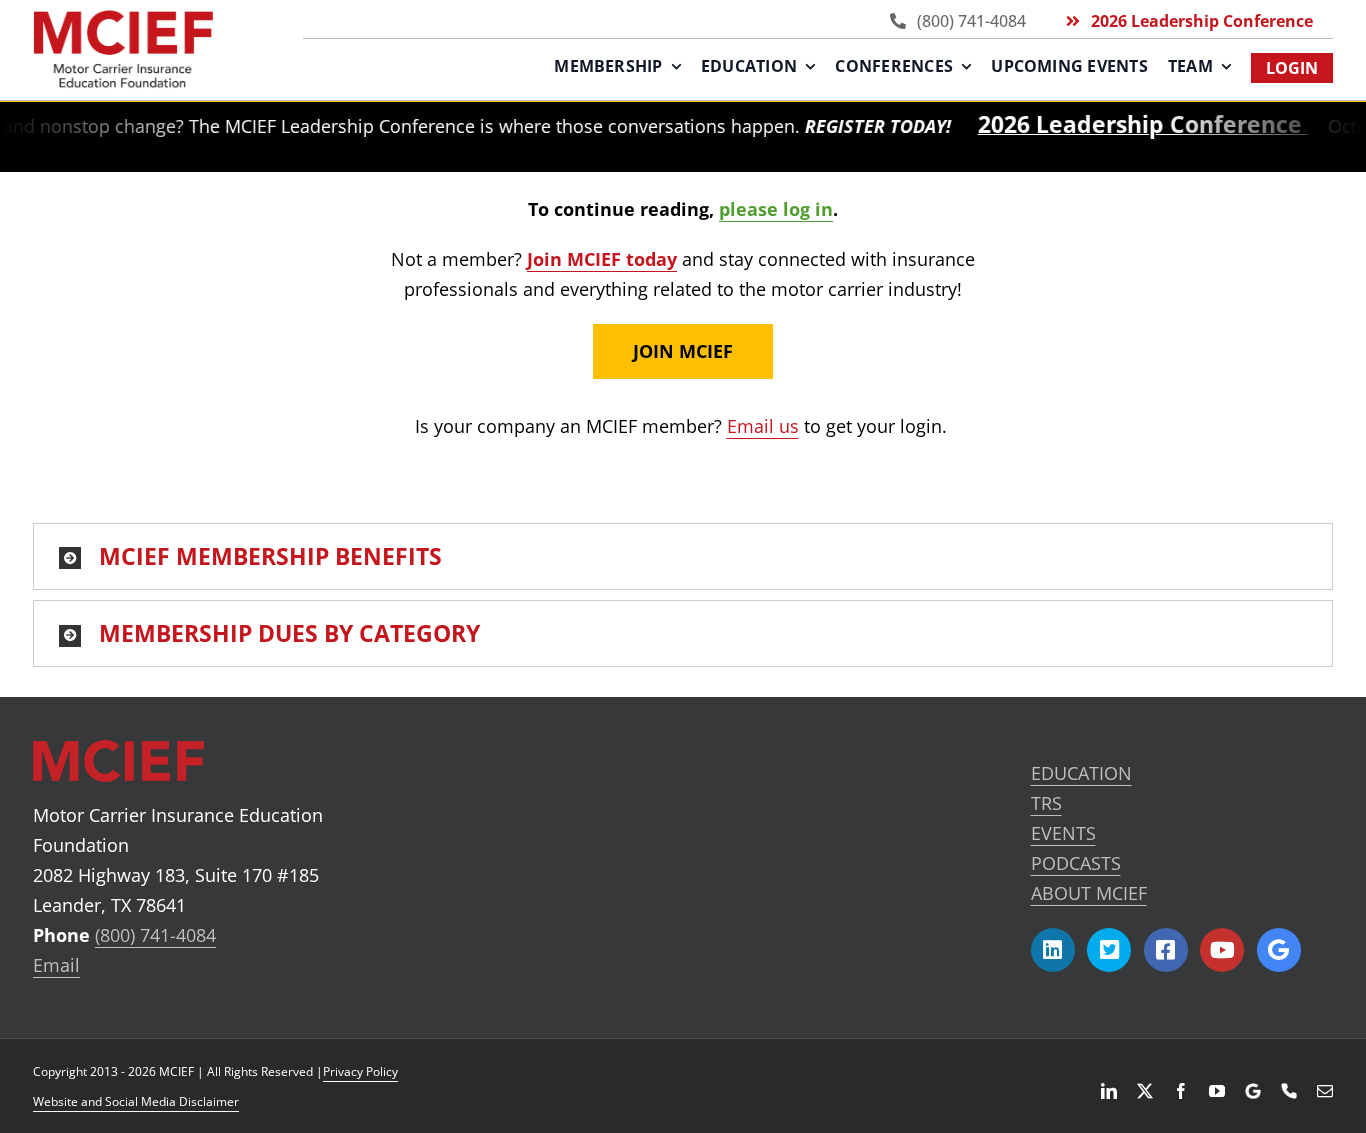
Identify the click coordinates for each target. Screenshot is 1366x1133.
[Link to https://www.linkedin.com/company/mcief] (1053, 950)
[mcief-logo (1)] (123, 19)
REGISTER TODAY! (853, 126)
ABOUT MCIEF (1089, 893)
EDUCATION (1081, 773)
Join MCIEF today (602, 259)
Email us (763, 426)
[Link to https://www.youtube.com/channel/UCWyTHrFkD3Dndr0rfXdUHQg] (1222, 950)
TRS (1046, 803)
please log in (776, 209)
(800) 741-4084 (155, 935)
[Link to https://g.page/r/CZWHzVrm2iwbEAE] (1279, 950)
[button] (683, 556)
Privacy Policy (360, 1071)
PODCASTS (1076, 863)
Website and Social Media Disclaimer (136, 1101)
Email (56, 965)
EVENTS (1063, 833)
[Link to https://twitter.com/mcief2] (1109, 950)
